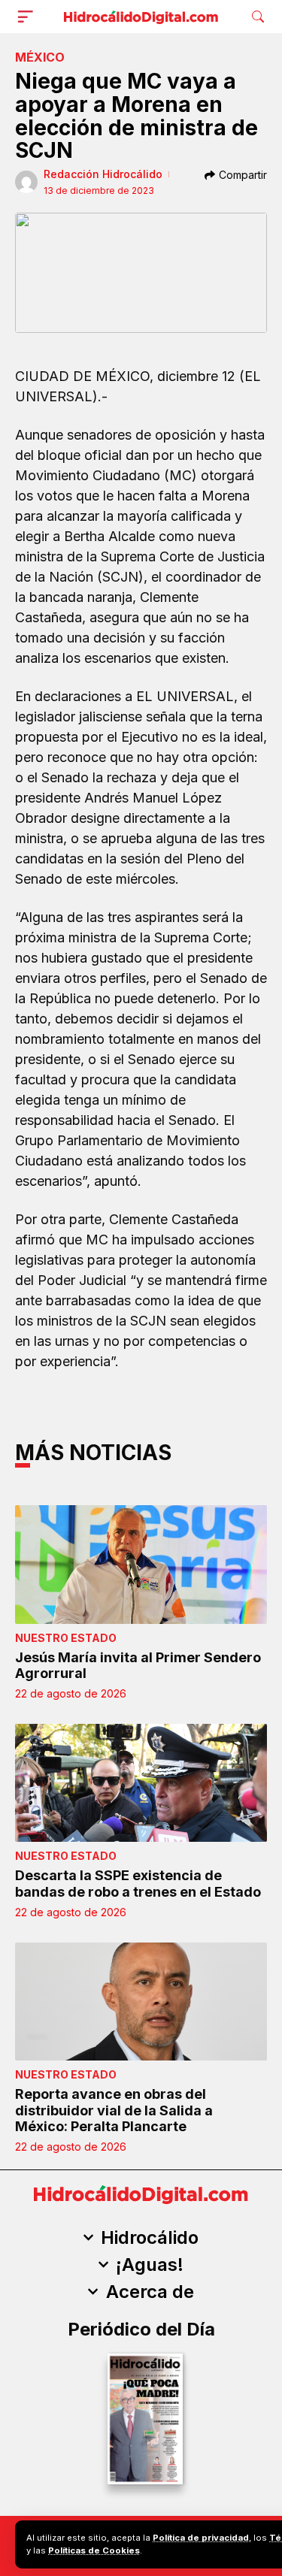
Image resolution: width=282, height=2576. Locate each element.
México (40, 57)
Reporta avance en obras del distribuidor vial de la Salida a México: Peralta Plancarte (114, 2110)
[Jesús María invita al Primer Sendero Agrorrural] (141, 1564)
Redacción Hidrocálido (103, 174)
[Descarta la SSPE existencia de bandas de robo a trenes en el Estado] (141, 1783)
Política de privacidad (201, 2538)
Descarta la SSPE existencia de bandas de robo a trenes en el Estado (138, 1884)
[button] (29, 17)
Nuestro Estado (66, 1638)
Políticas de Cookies (94, 2550)
